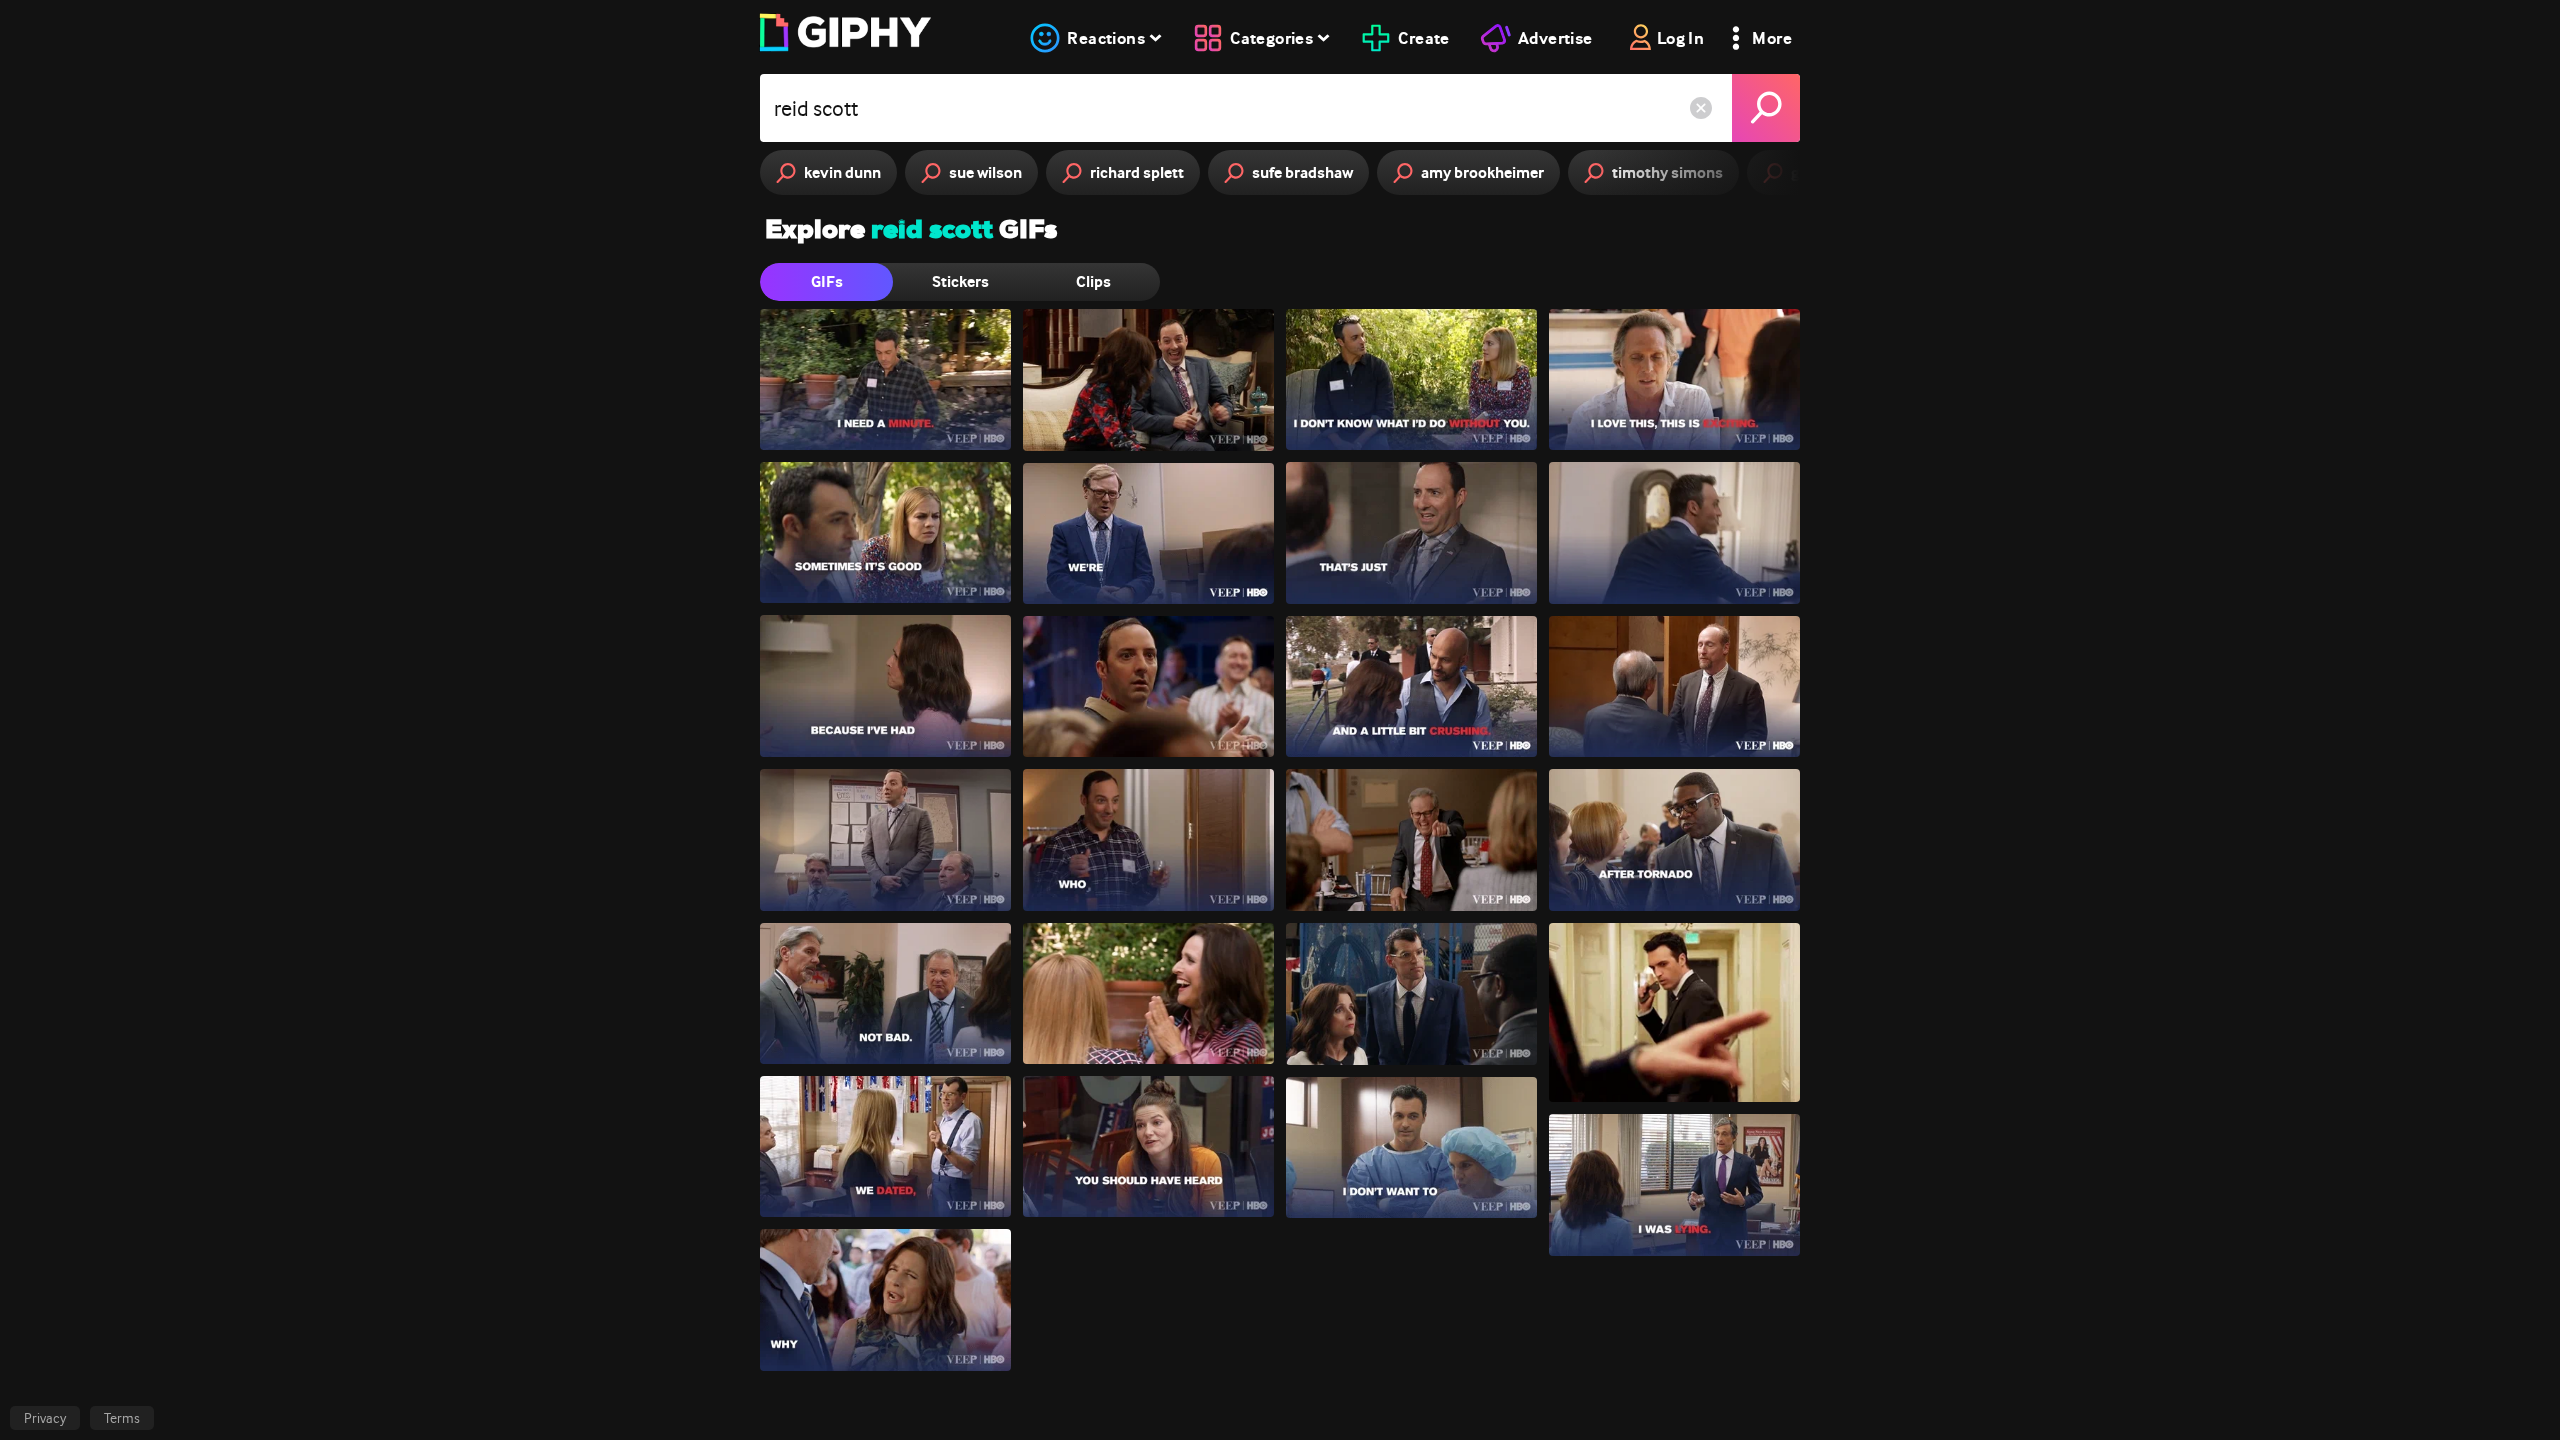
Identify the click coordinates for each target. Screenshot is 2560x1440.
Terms (122, 1418)
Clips (1093, 281)
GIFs (827, 281)
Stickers (960, 281)
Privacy (45, 1418)
